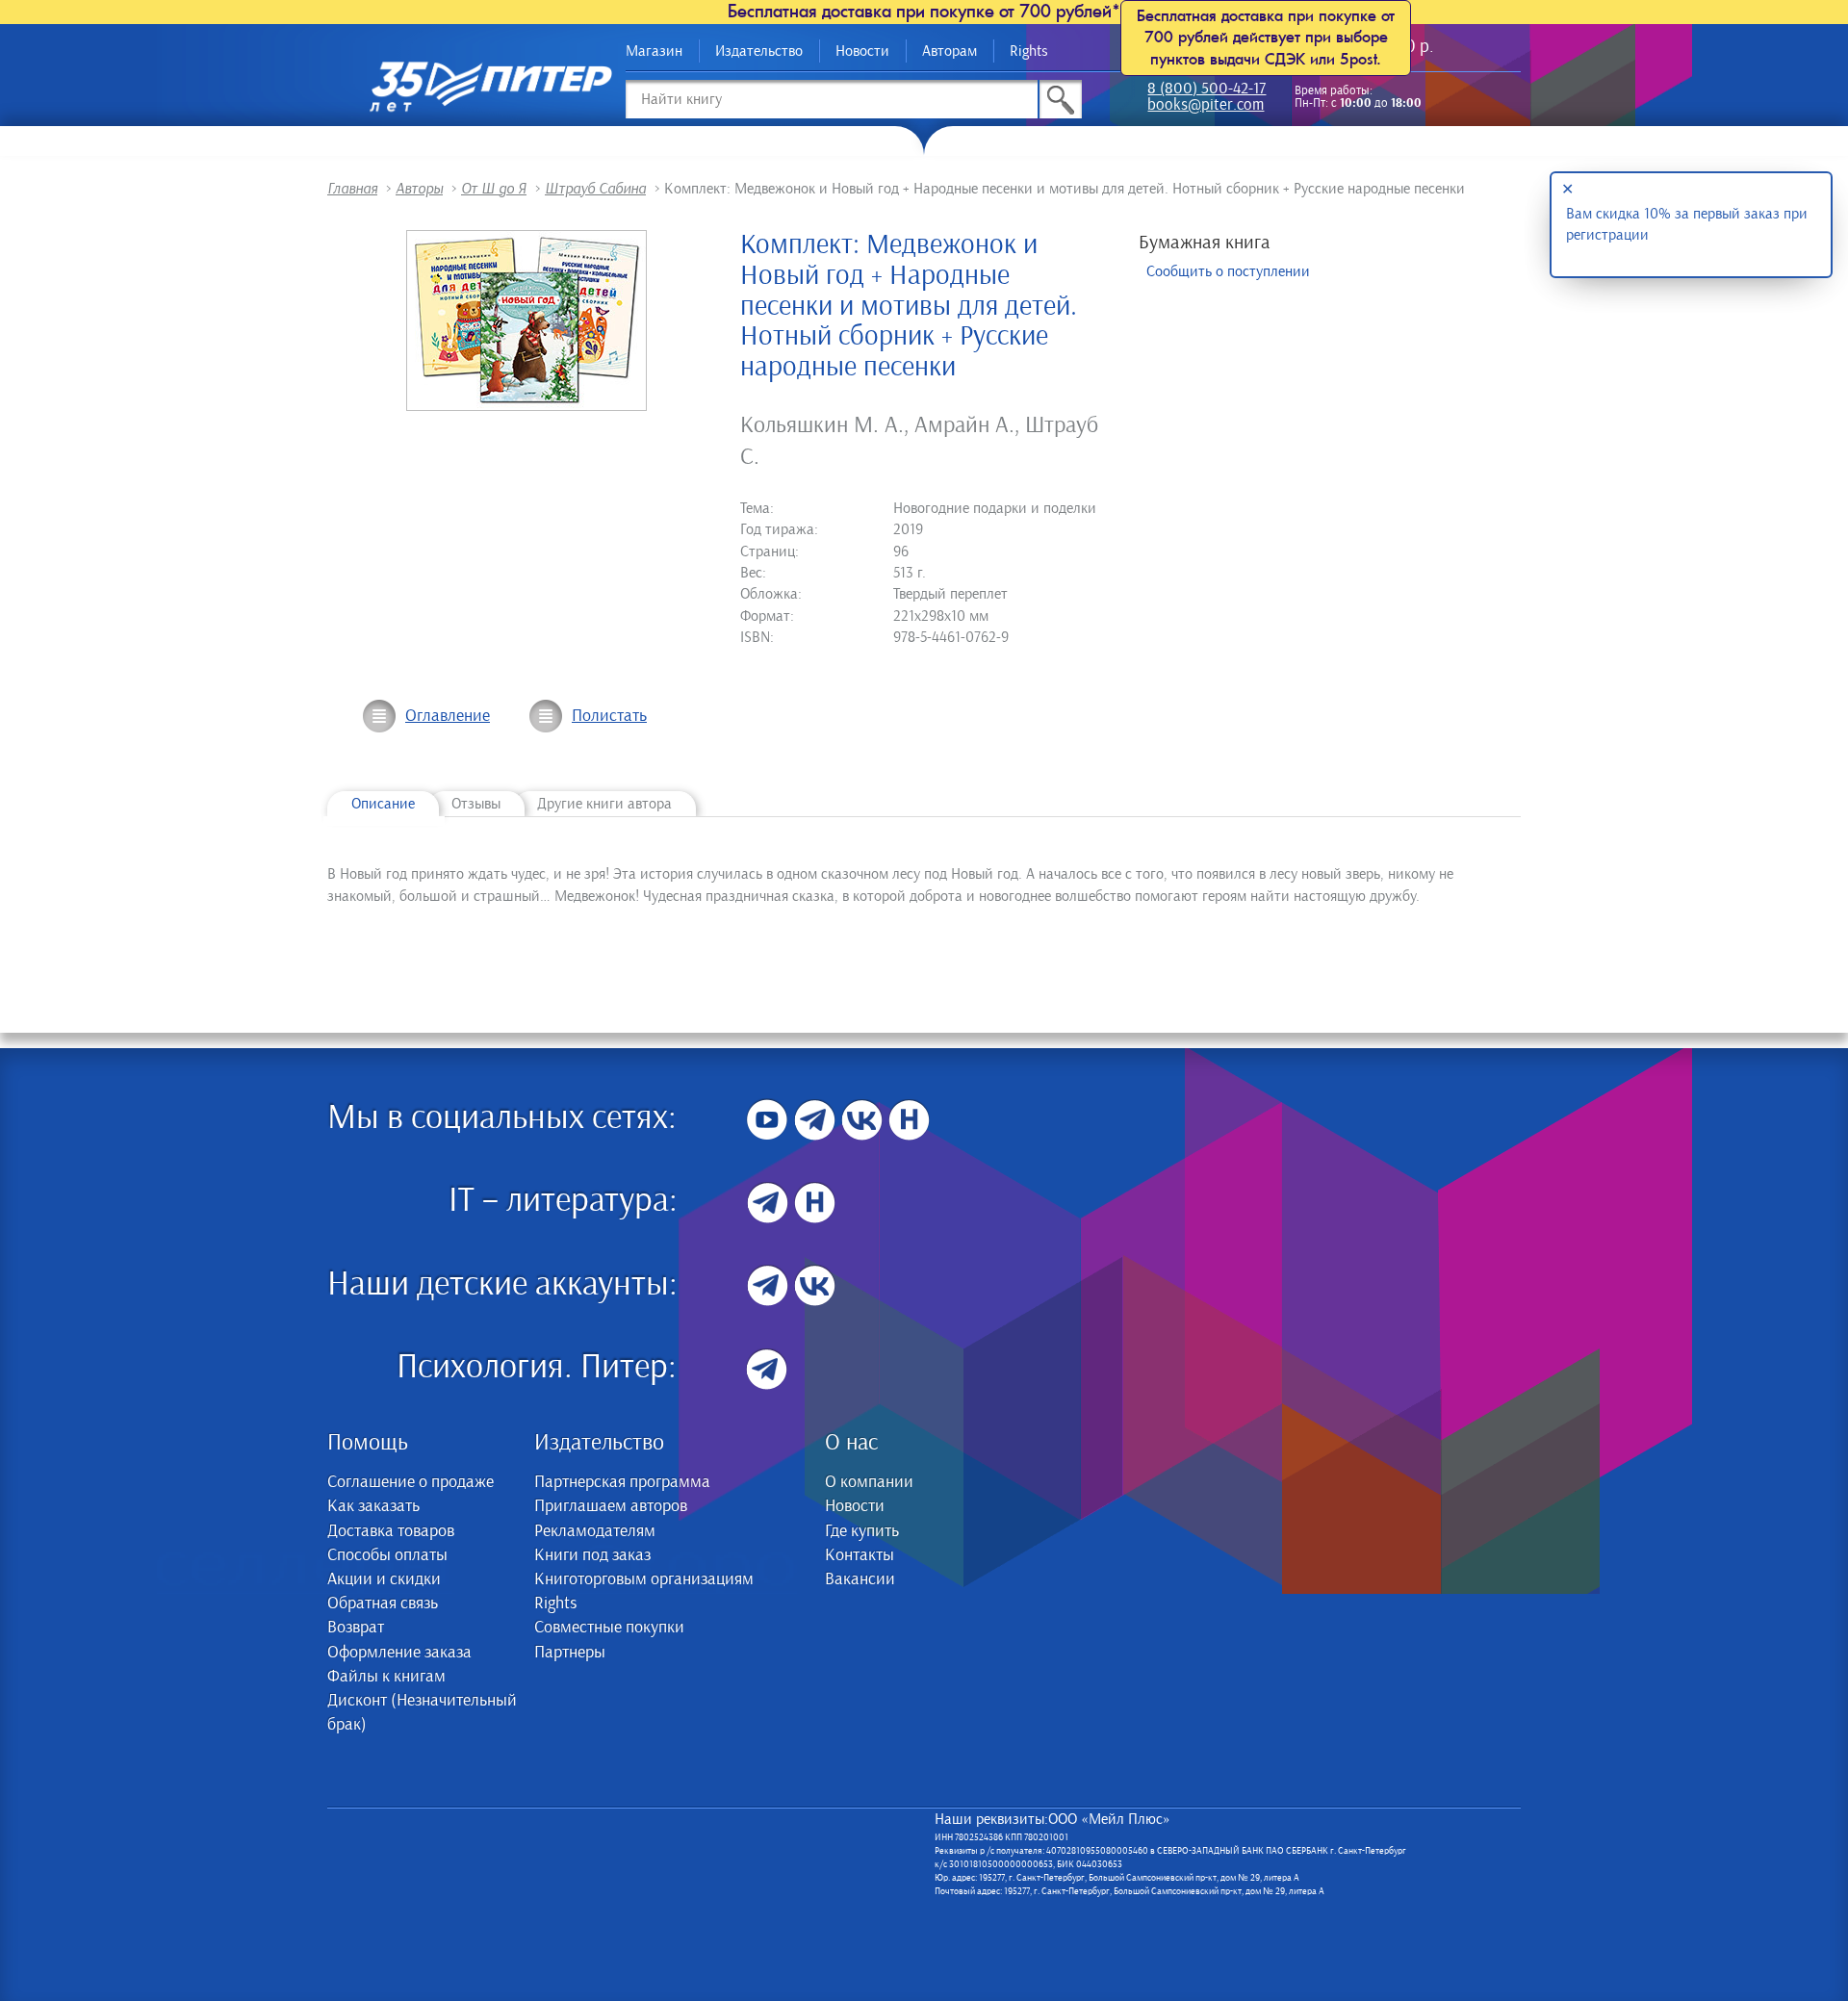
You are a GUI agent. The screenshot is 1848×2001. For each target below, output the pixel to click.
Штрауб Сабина (595, 189)
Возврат (356, 1628)
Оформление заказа (399, 1653)
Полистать (609, 716)
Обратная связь (383, 1603)
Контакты (860, 1555)
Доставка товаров (391, 1531)
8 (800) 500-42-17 (1206, 90)
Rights (1029, 51)
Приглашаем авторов (611, 1506)
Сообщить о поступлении (1228, 271)
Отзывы (476, 804)
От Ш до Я (494, 189)
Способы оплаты (387, 1555)
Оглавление (448, 716)
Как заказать (373, 1506)
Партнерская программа (622, 1482)
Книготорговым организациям (644, 1579)
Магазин (654, 51)
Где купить (862, 1531)
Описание (383, 804)
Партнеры (570, 1653)
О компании (869, 1482)
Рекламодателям (595, 1531)
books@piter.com (1206, 106)
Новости (862, 51)
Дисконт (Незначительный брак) (422, 1713)
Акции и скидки (384, 1579)
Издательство (759, 51)
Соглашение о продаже (411, 1482)
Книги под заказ (592, 1555)
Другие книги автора (604, 804)
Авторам (950, 51)
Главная (352, 189)
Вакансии (860, 1579)
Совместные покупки (609, 1628)
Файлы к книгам (386, 1677)
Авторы (419, 189)
